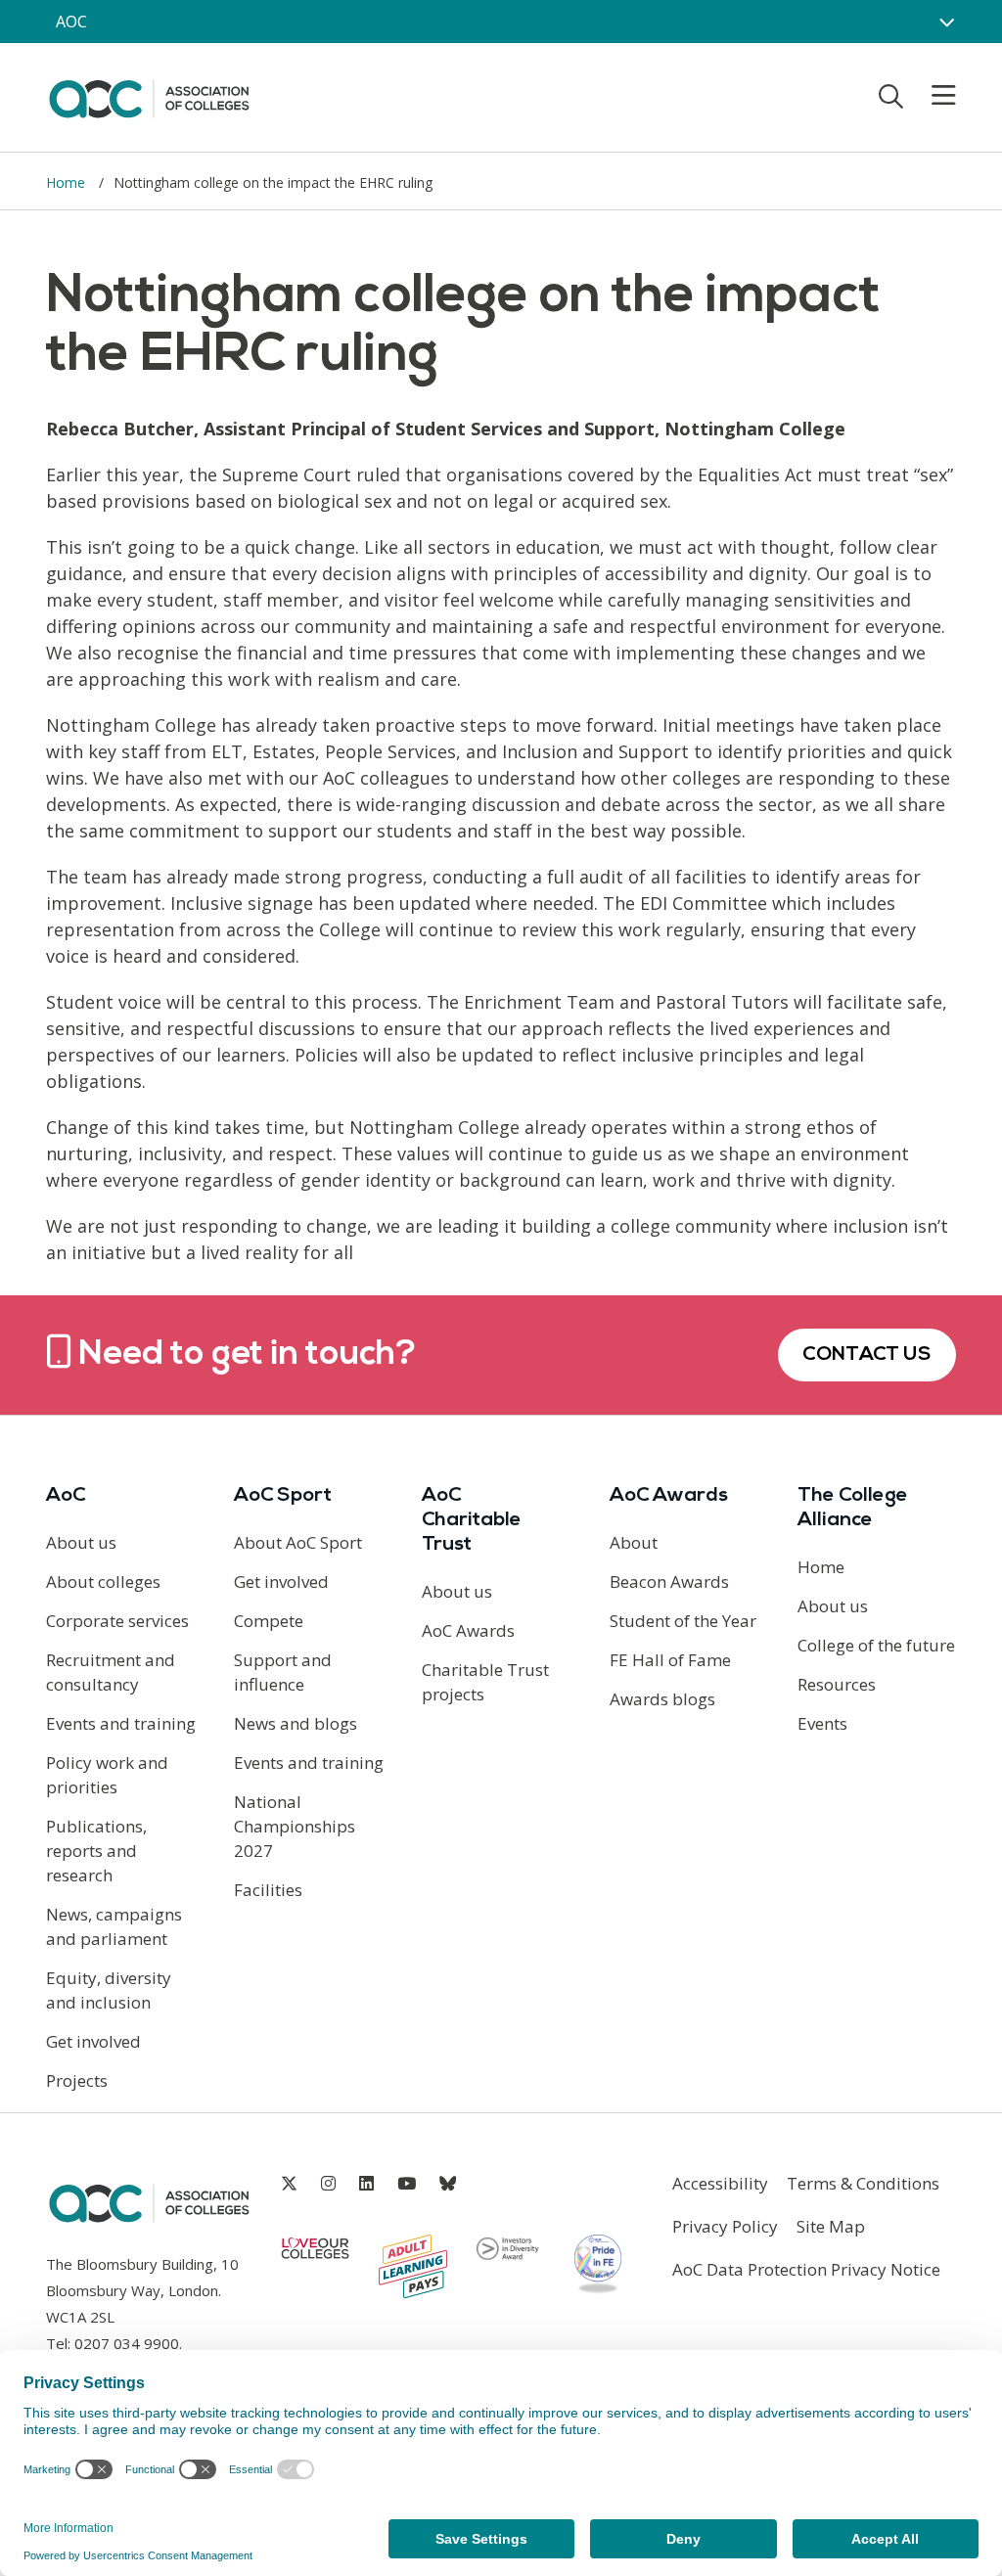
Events (822, 1723)
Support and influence (283, 1672)
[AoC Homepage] (149, 96)
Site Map (831, 2226)
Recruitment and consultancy (111, 1672)
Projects (77, 2080)
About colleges (103, 1582)
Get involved (93, 2041)
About (634, 1542)
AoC (66, 1496)
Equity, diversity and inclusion (109, 1990)
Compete (269, 1621)
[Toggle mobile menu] (932, 96)
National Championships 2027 (295, 1826)
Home (68, 182)
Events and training (121, 1723)
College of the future (876, 1645)
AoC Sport (283, 1496)
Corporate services (117, 1621)
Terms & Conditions (863, 2183)
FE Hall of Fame (670, 1660)
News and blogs (296, 1723)
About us (81, 1542)
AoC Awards (468, 1630)
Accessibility (720, 2183)
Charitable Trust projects (485, 1682)
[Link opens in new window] (289, 2183)
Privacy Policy (725, 2226)
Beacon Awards (669, 1582)
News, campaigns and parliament (114, 1926)
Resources (837, 1684)
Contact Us (867, 1355)
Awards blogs (662, 1699)
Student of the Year (683, 1621)
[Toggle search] (891, 96)
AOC (71, 22)
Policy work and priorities (107, 1775)
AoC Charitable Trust (472, 1520)
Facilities (268, 1890)
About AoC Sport (298, 1542)
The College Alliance (853, 1508)
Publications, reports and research (96, 1851)
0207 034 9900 (127, 2343)
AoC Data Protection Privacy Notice (806, 2269)
